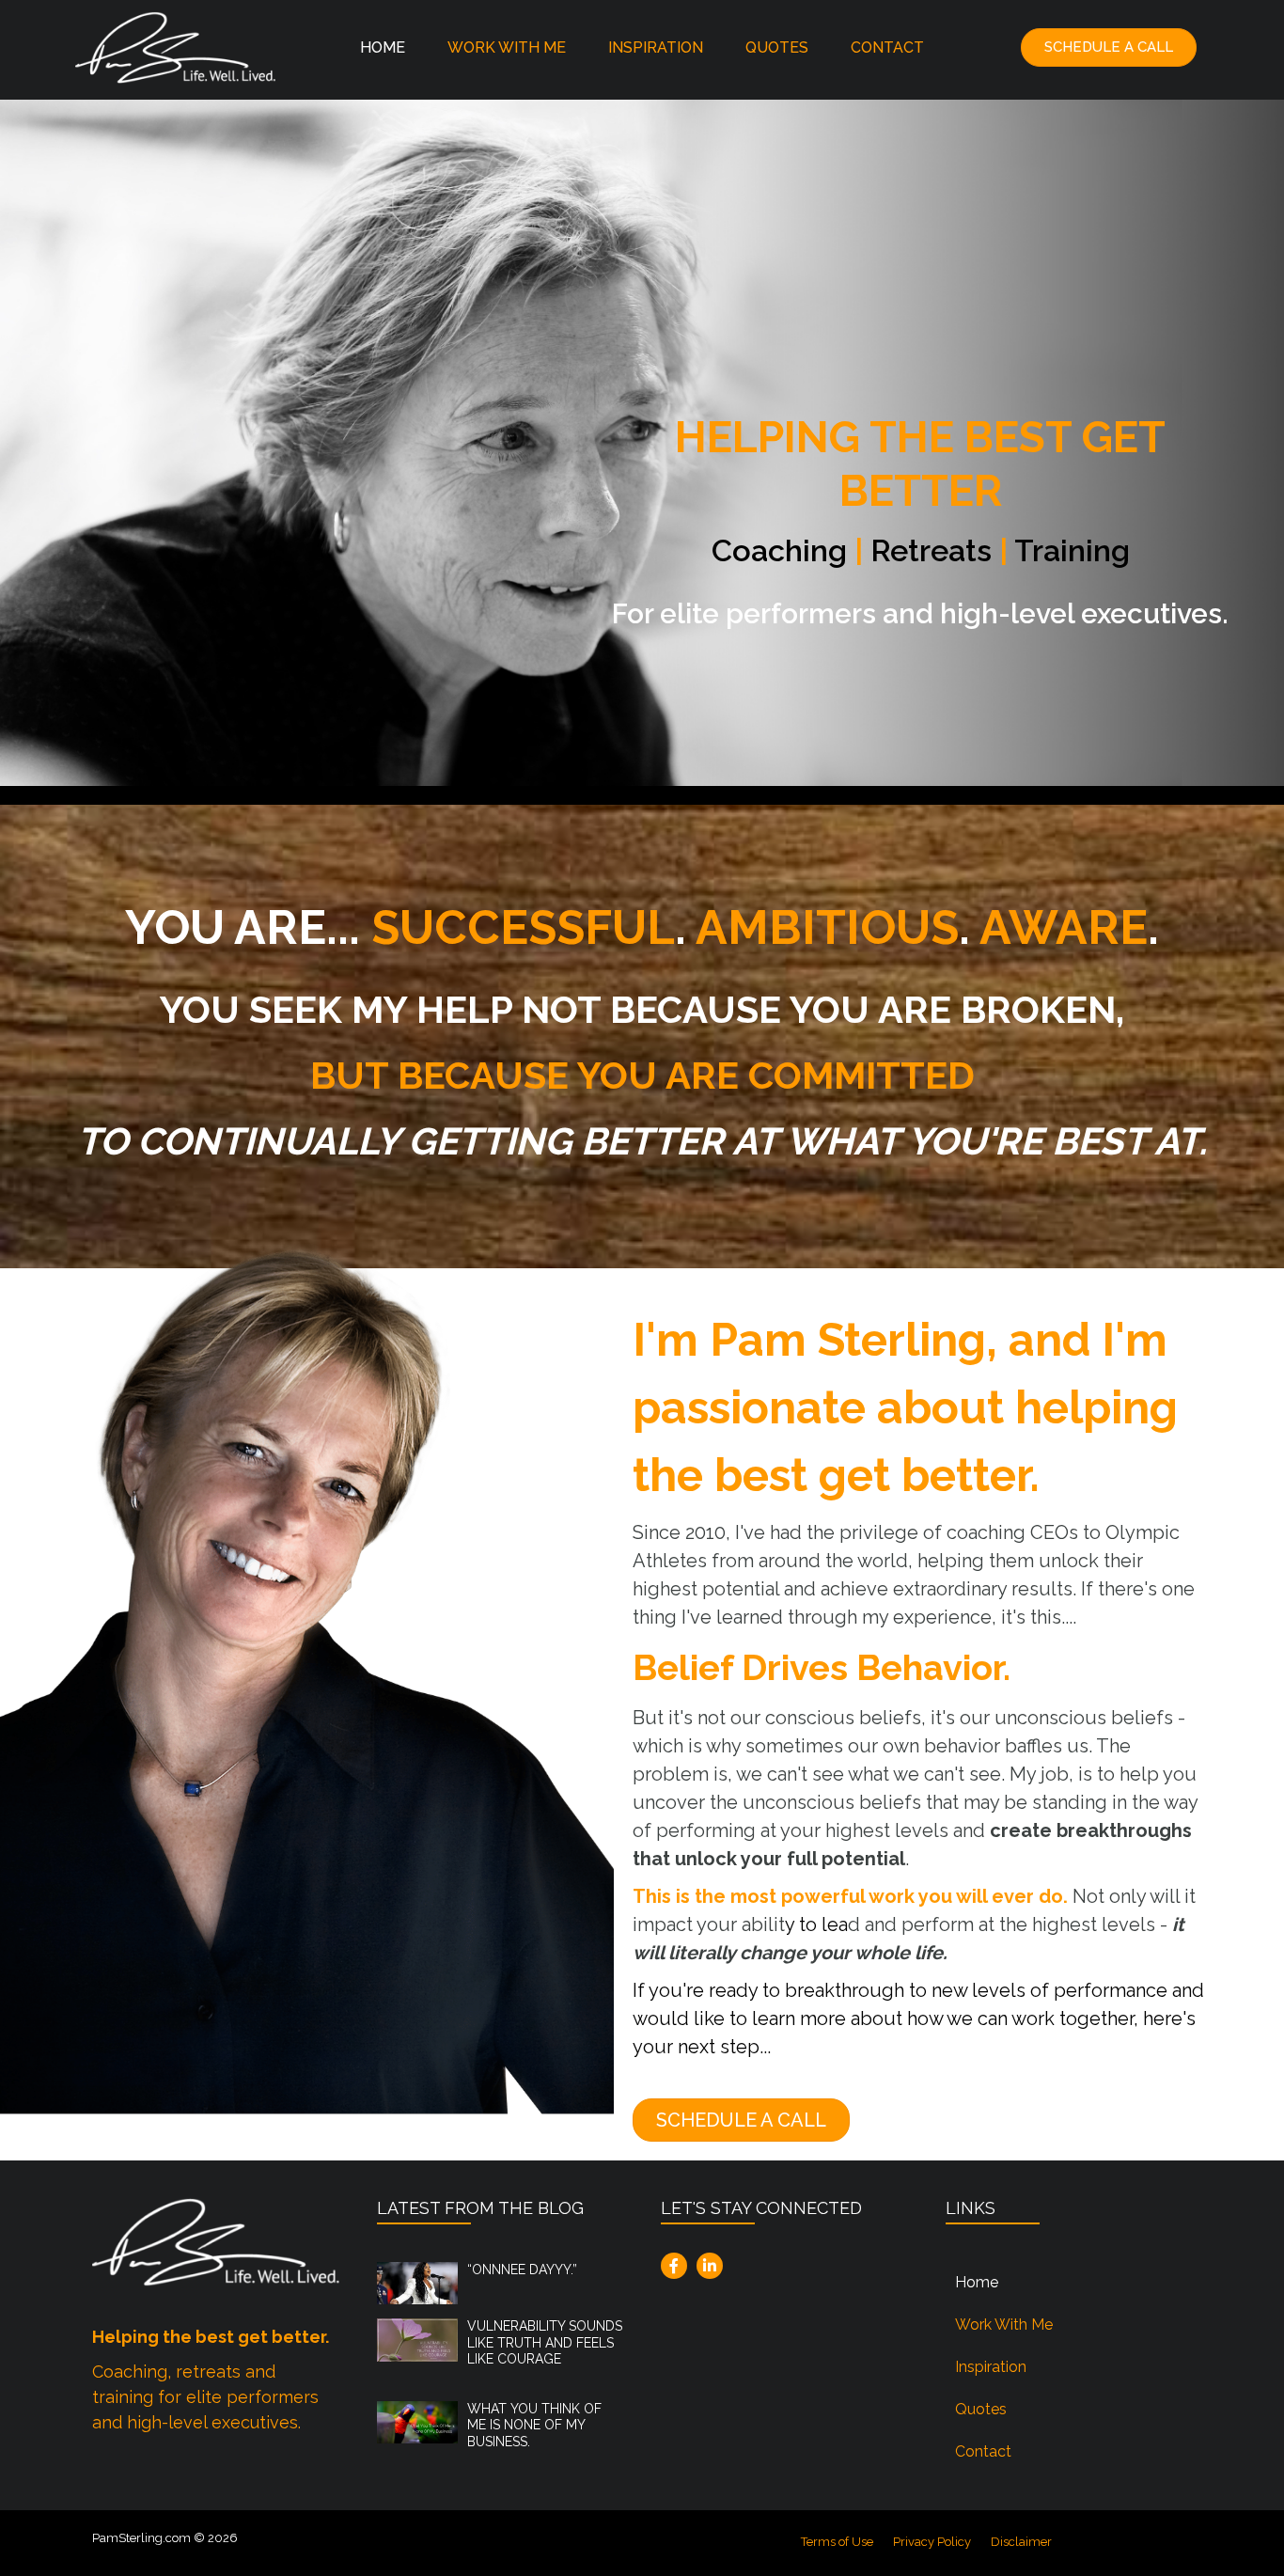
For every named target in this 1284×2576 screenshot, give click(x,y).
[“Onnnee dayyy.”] (418, 2281)
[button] (1109, 47)
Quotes (777, 47)
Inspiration (656, 47)
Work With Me (507, 47)
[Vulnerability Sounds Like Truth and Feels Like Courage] (418, 2339)
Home (383, 47)
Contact (887, 47)
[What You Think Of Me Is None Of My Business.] (418, 2420)
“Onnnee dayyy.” (522, 2270)
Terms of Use (837, 2542)
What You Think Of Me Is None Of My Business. (534, 2425)
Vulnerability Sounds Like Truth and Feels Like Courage (545, 2342)
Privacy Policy (932, 2542)
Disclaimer (1021, 2542)
